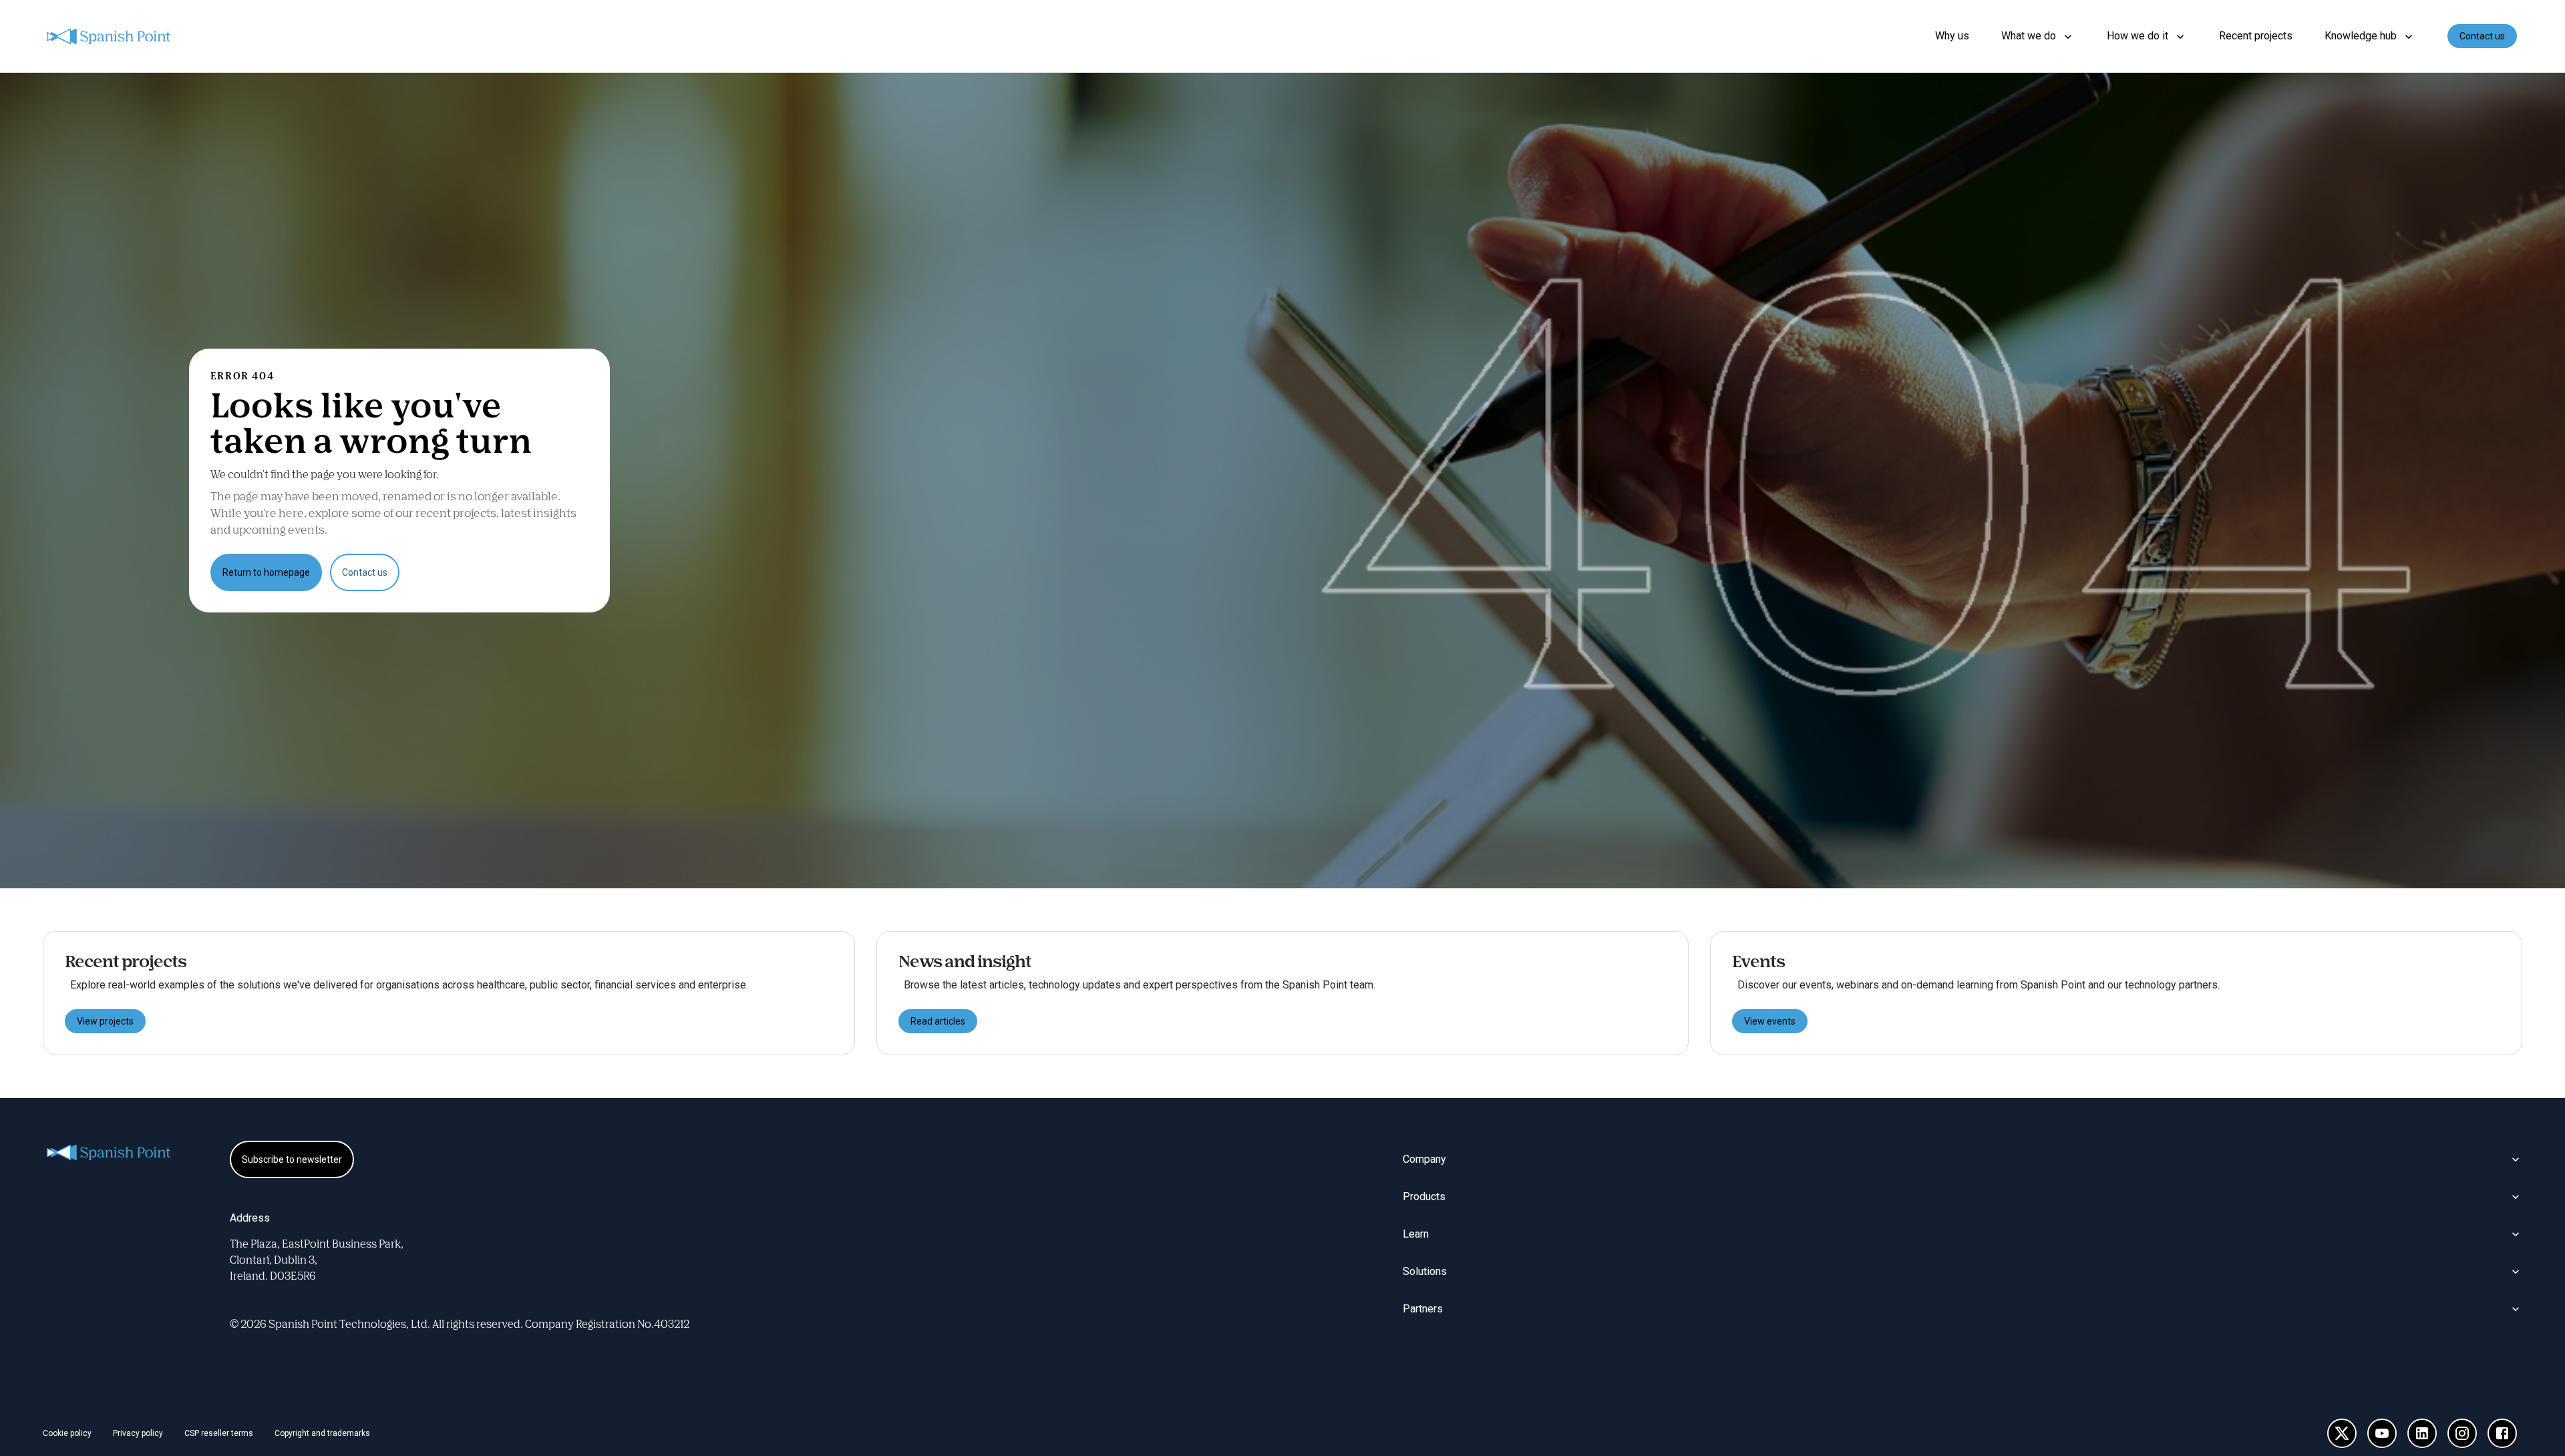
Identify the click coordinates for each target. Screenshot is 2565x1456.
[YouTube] (2382, 1433)
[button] (2038, 36)
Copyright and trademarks (322, 1433)
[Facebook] (2502, 1433)
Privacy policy (138, 1433)
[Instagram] (2462, 1433)
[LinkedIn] (2422, 1433)
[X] (2342, 1433)
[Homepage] (110, 36)
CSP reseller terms (219, 1433)
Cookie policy (67, 1433)
